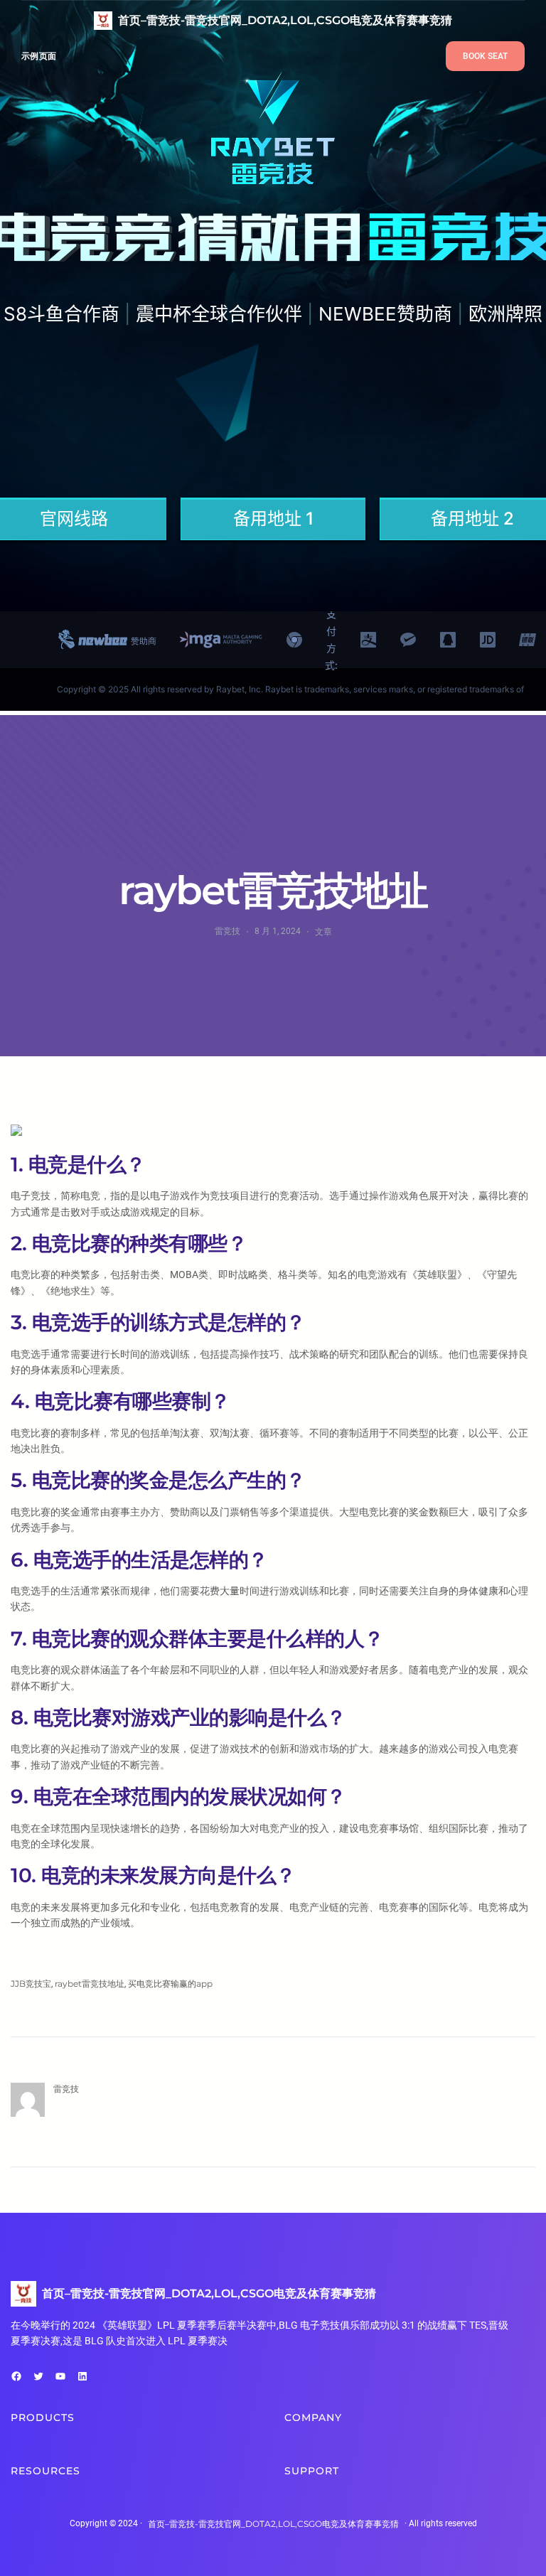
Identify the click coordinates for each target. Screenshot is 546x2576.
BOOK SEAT (485, 56)
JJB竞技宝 (31, 1984)
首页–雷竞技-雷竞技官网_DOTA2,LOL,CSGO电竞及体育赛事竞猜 (285, 20)
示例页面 (39, 56)
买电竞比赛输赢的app (170, 1984)
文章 (323, 932)
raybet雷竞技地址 (90, 1984)
